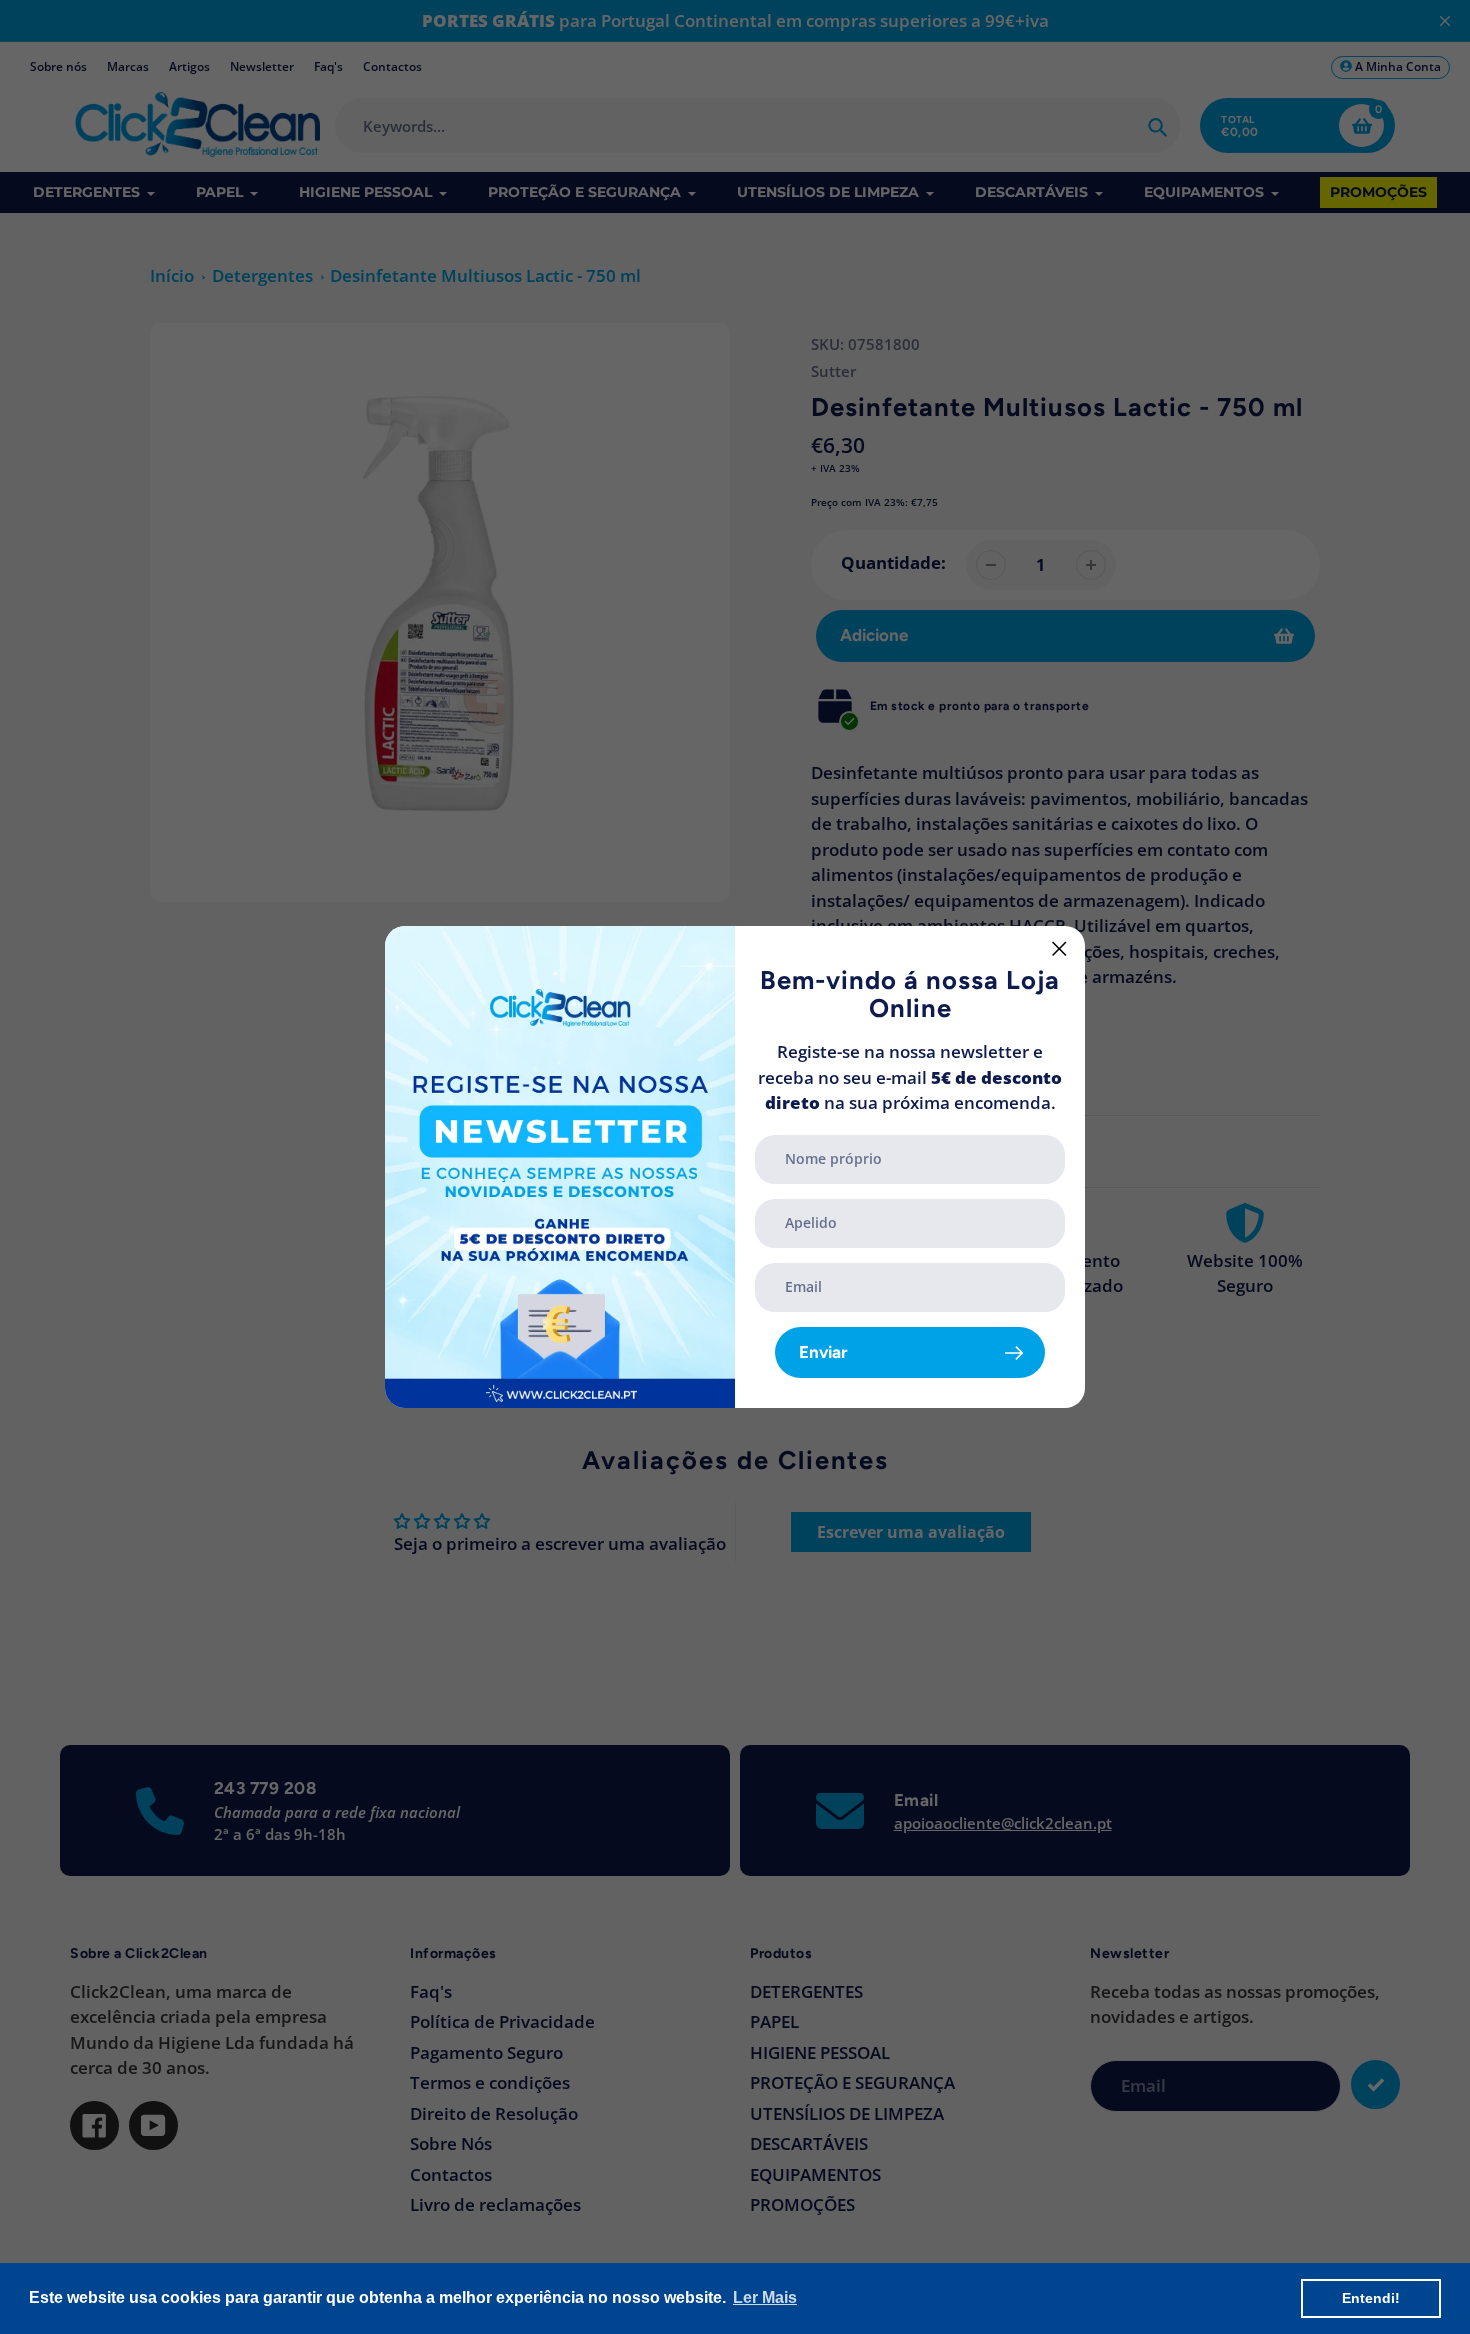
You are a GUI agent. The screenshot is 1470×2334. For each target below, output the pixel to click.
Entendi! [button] (1371, 2298)
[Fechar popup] (1059, 948)
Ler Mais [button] (765, 2297)
